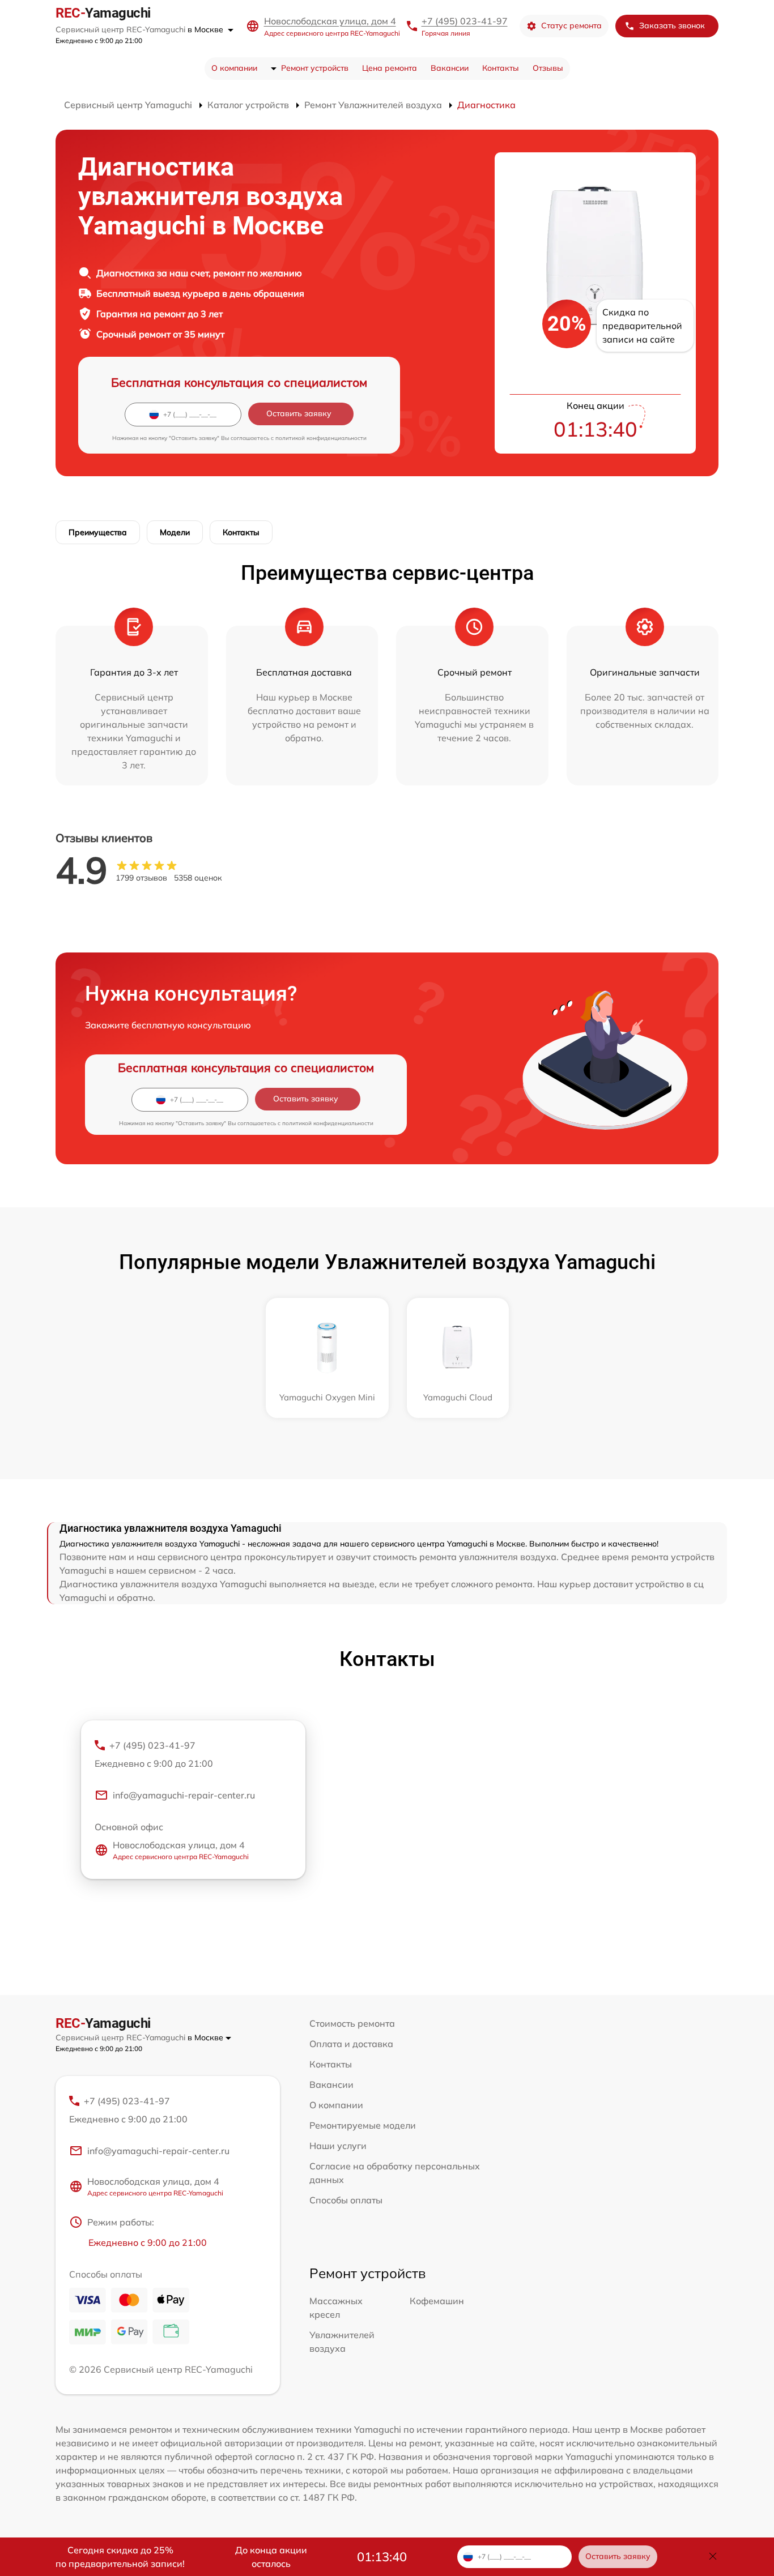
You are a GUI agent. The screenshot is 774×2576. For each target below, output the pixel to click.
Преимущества (98, 532)
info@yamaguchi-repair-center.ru (184, 1795)
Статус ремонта (571, 25)
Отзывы (548, 68)
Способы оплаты (346, 2200)
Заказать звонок (672, 25)
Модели (175, 532)
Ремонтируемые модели (363, 2125)
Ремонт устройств (315, 68)
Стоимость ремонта (352, 2023)
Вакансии (450, 68)
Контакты (501, 68)
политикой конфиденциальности (321, 438)
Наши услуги (338, 2146)
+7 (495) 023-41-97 (465, 21)
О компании (234, 68)
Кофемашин (437, 2301)
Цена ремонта (390, 68)
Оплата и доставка (351, 2044)
